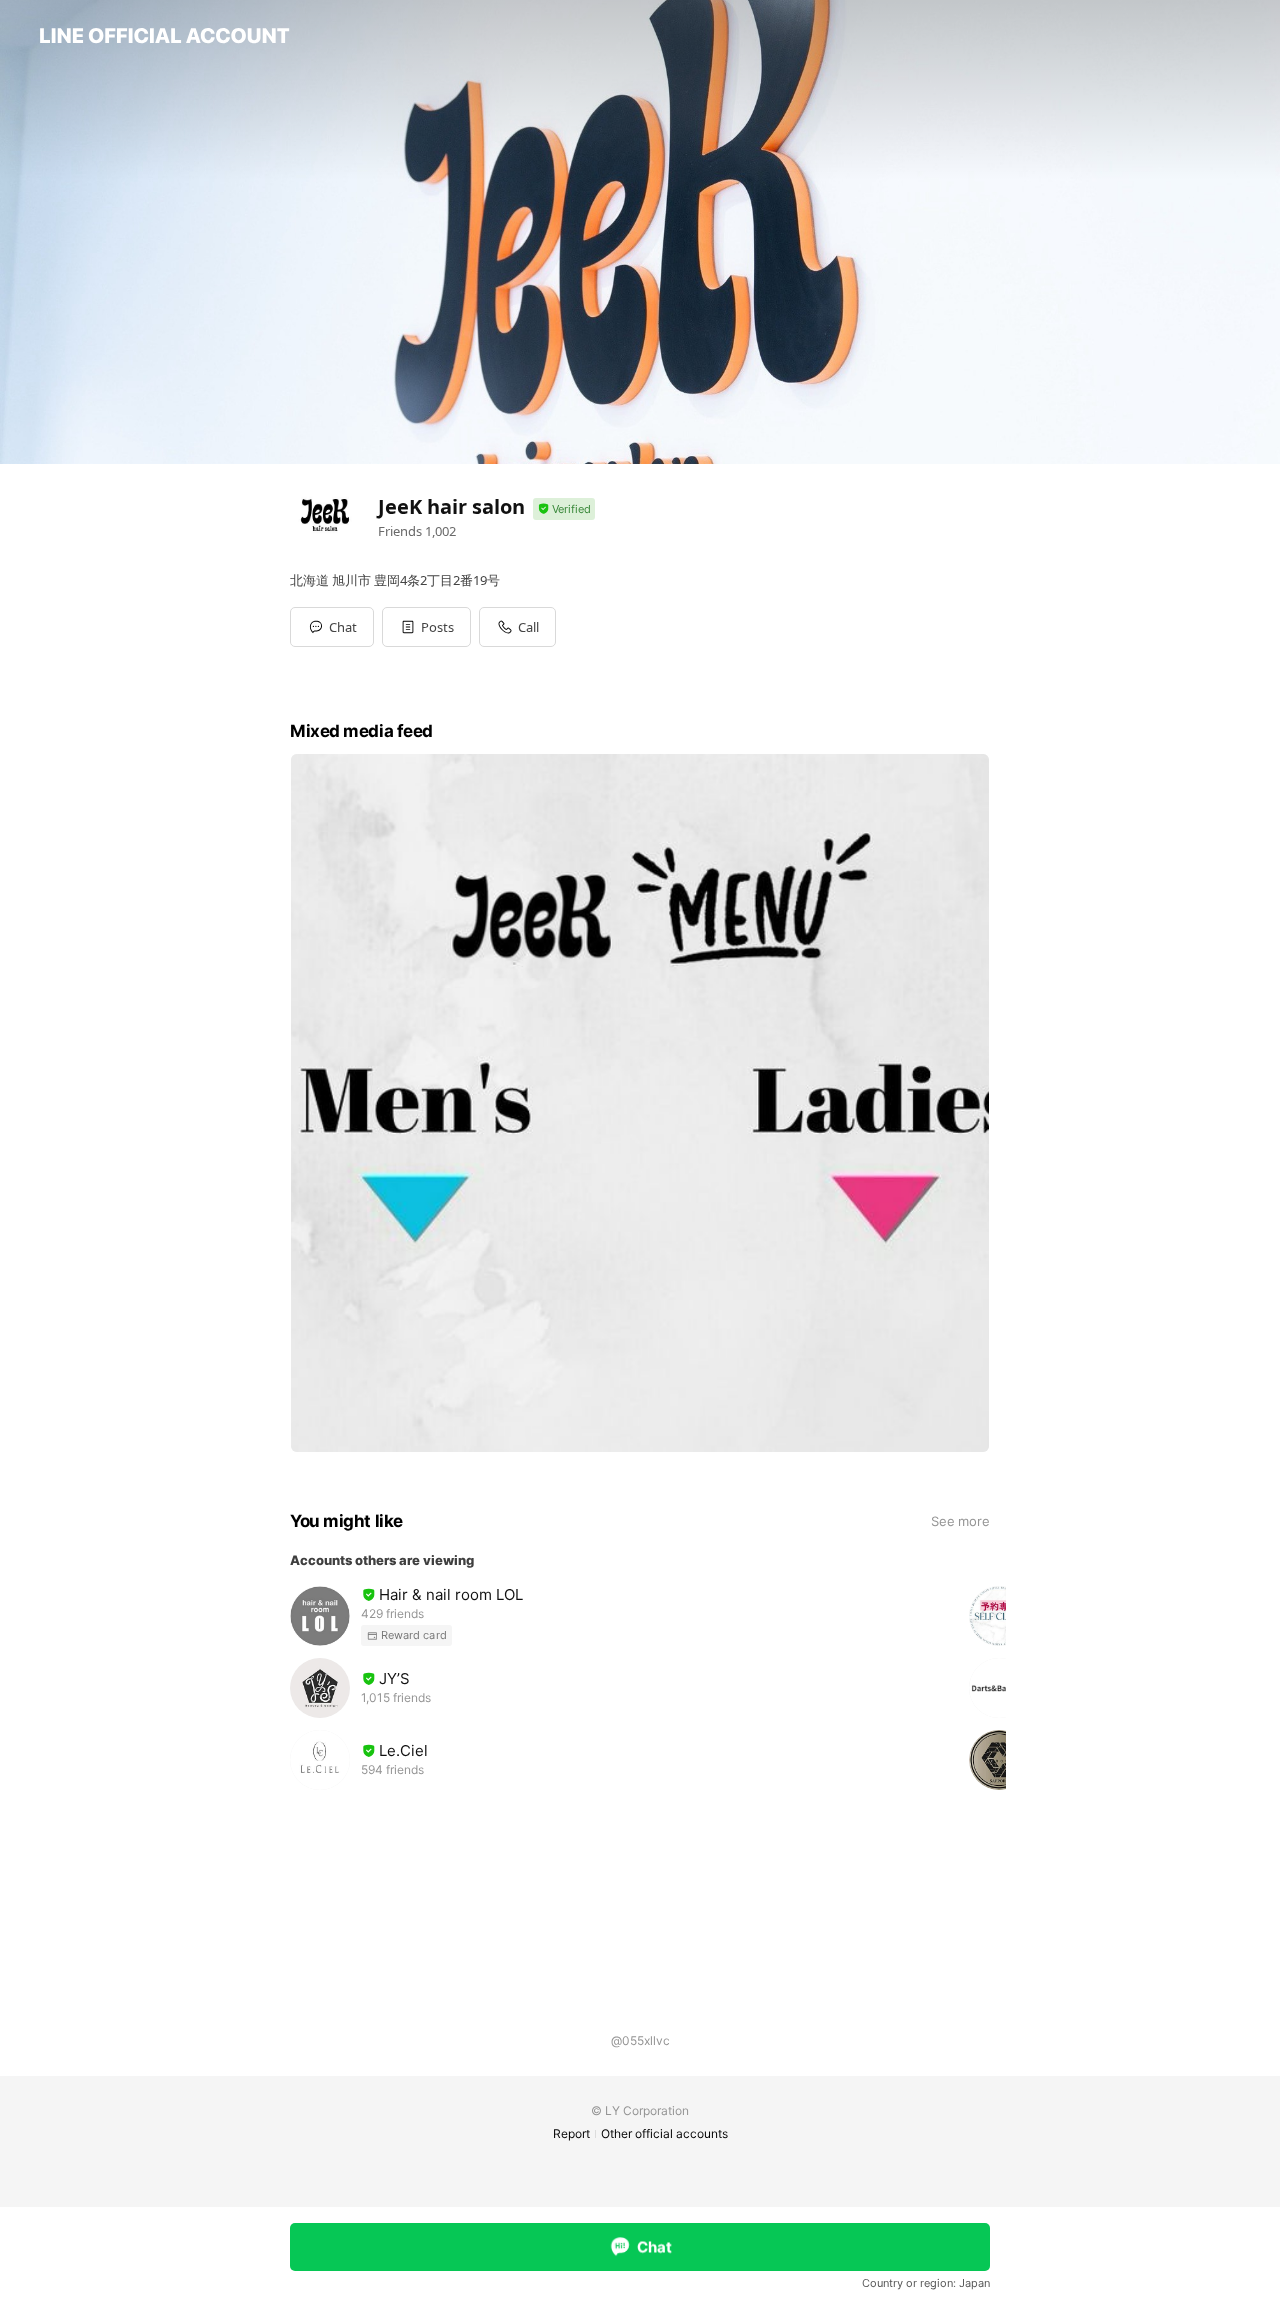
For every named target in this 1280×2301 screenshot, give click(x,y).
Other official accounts (664, 2133)
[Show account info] (564, 509)
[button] (426, 627)
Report (571, 2133)
